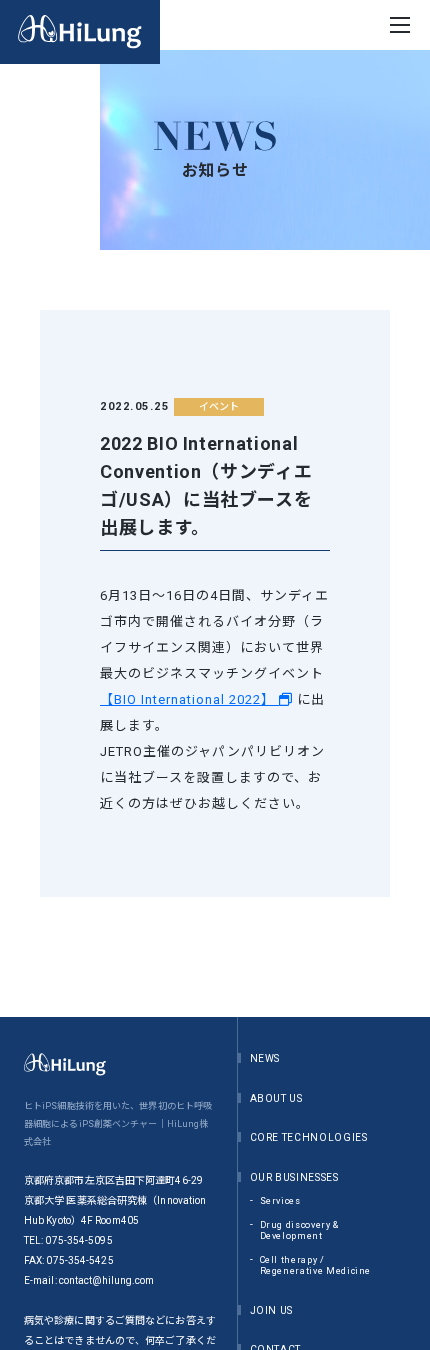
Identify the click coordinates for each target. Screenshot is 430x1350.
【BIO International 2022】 (189, 699)
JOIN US (272, 1310)
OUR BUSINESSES (294, 1177)
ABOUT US (276, 1098)
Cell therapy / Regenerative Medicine (316, 1266)
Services (280, 1201)
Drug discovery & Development (299, 1231)
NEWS (265, 1058)
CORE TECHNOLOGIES (309, 1137)
